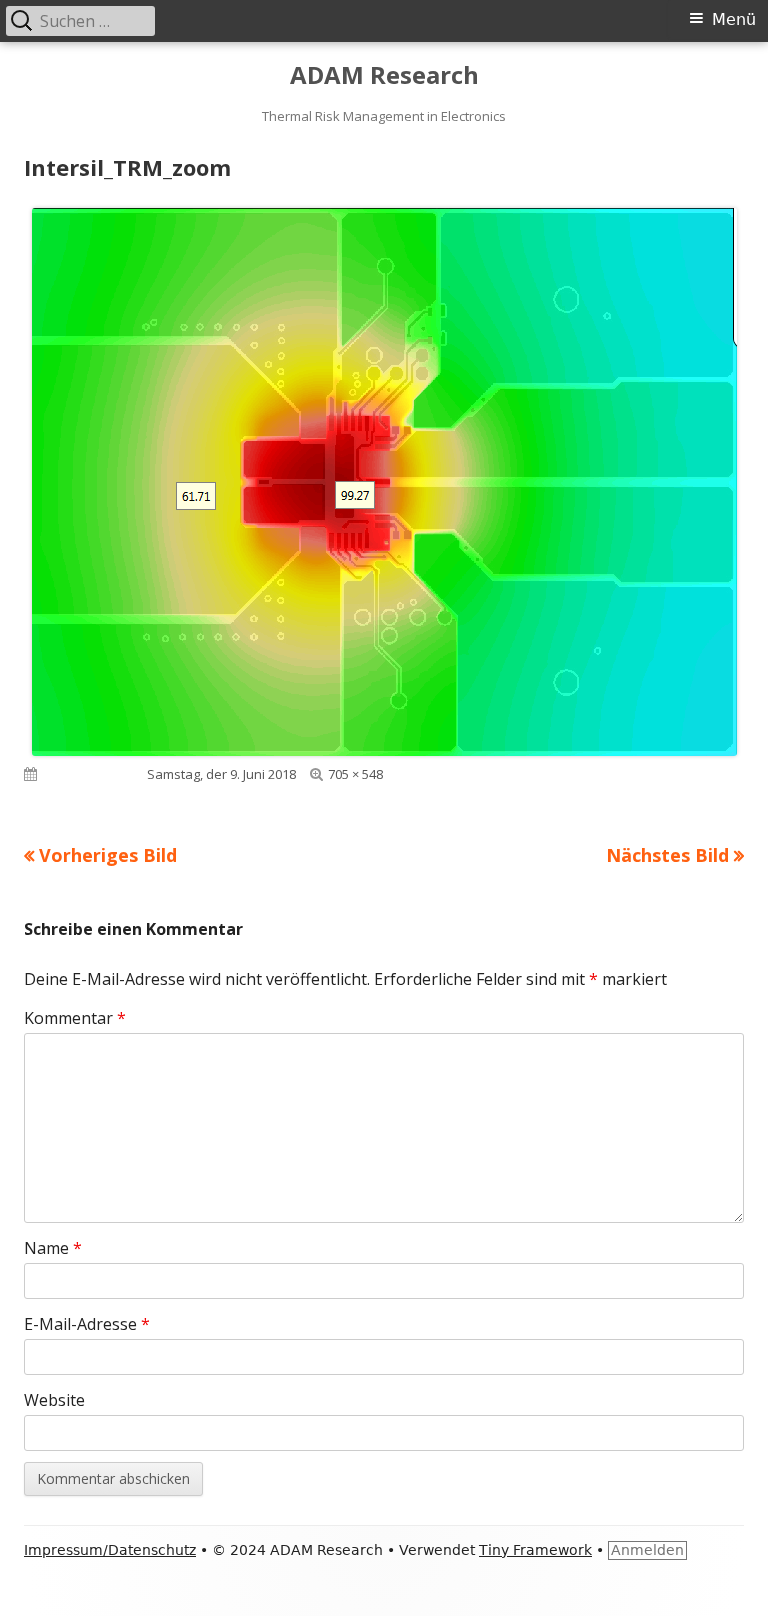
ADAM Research (384, 75)
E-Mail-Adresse (87, 1324)
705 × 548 (355, 774)
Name (53, 1248)
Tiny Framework (535, 1550)
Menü (734, 19)
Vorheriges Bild (108, 855)
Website (54, 1400)
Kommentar (75, 1018)
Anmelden (647, 1550)
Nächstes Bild (667, 855)
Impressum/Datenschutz (110, 1550)
